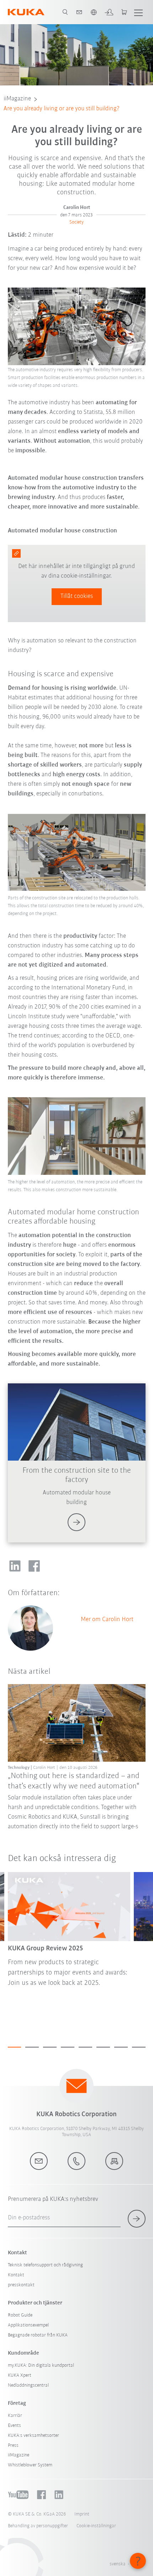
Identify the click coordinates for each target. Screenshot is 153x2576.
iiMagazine (17, 99)
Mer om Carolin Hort (107, 1620)
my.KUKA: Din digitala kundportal (41, 2365)
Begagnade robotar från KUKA (38, 2335)
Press (13, 2446)
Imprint (82, 2514)
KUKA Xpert (20, 2375)
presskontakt (21, 2285)
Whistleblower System (30, 2465)
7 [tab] (121, 2047)
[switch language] (94, 12)
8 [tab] (139, 2047)
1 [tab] (15, 2047)
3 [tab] (50, 2047)
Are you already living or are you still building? (62, 109)
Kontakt (16, 2275)
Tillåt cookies (77, 596)
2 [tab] (32, 2047)
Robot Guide (20, 2315)
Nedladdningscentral (28, 2385)
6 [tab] (103, 2047)
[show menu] (138, 12)
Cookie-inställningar (96, 2526)
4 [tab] (68, 2047)
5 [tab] (85, 2047)
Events (14, 2426)
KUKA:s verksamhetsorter (33, 2436)
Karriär (15, 2416)
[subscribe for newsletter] (137, 2219)
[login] (109, 12)
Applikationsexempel (28, 2325)
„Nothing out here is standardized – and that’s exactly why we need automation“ (74, 1781)
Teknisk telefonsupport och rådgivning (45, 2265)
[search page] (65, 12)
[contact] (79, 12)
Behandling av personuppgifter (38, 2526)
